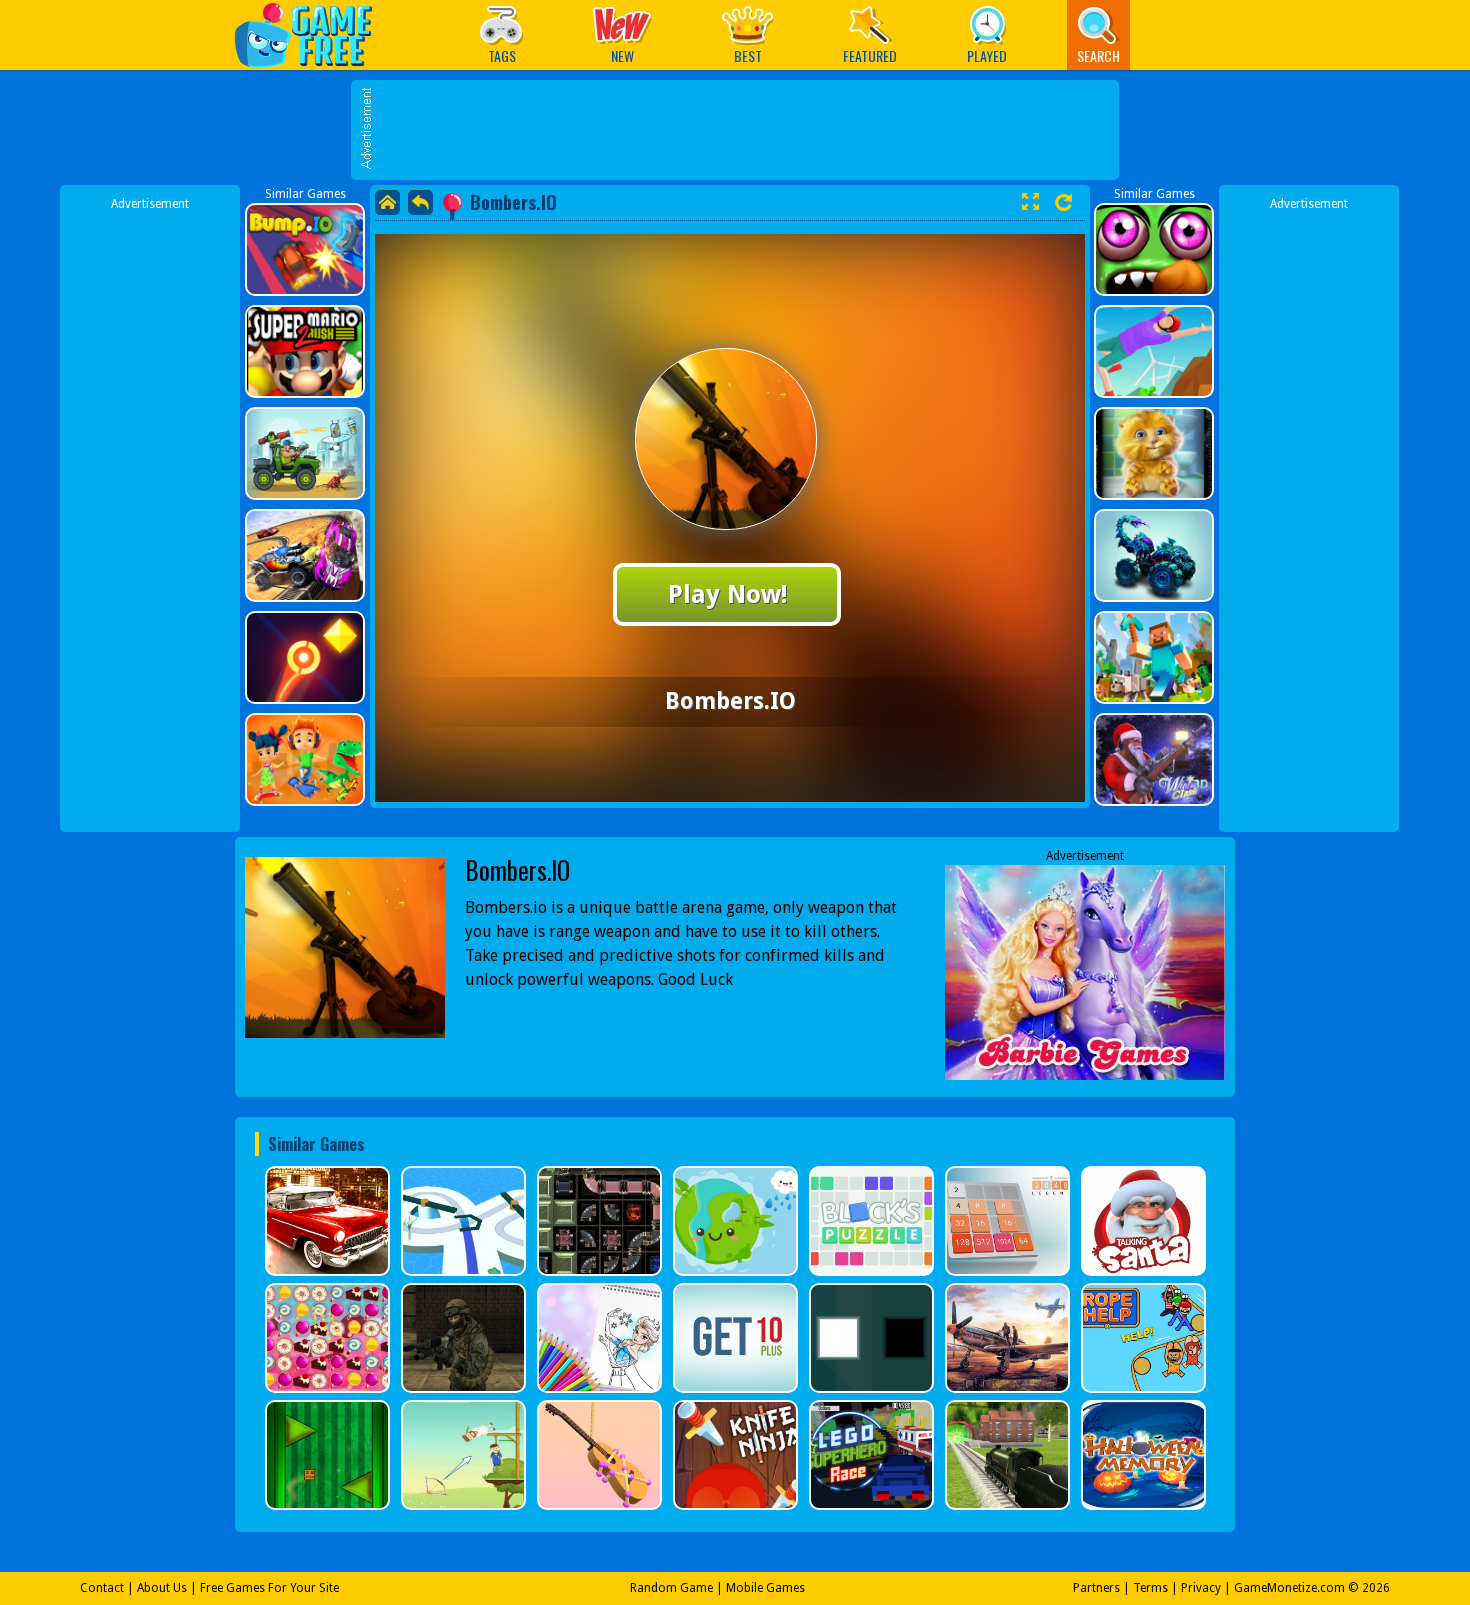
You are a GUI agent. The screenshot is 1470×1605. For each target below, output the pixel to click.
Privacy (1201, 1588)
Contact (102, 1588)
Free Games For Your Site (269, 1588)
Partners (1096, 1588)
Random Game (671, 1588)
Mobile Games (765, 1588)
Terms (1150, 1588)
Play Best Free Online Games (313, 34)
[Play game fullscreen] (1030, 202)
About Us (162, 1588)
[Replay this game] (1063, 202)
